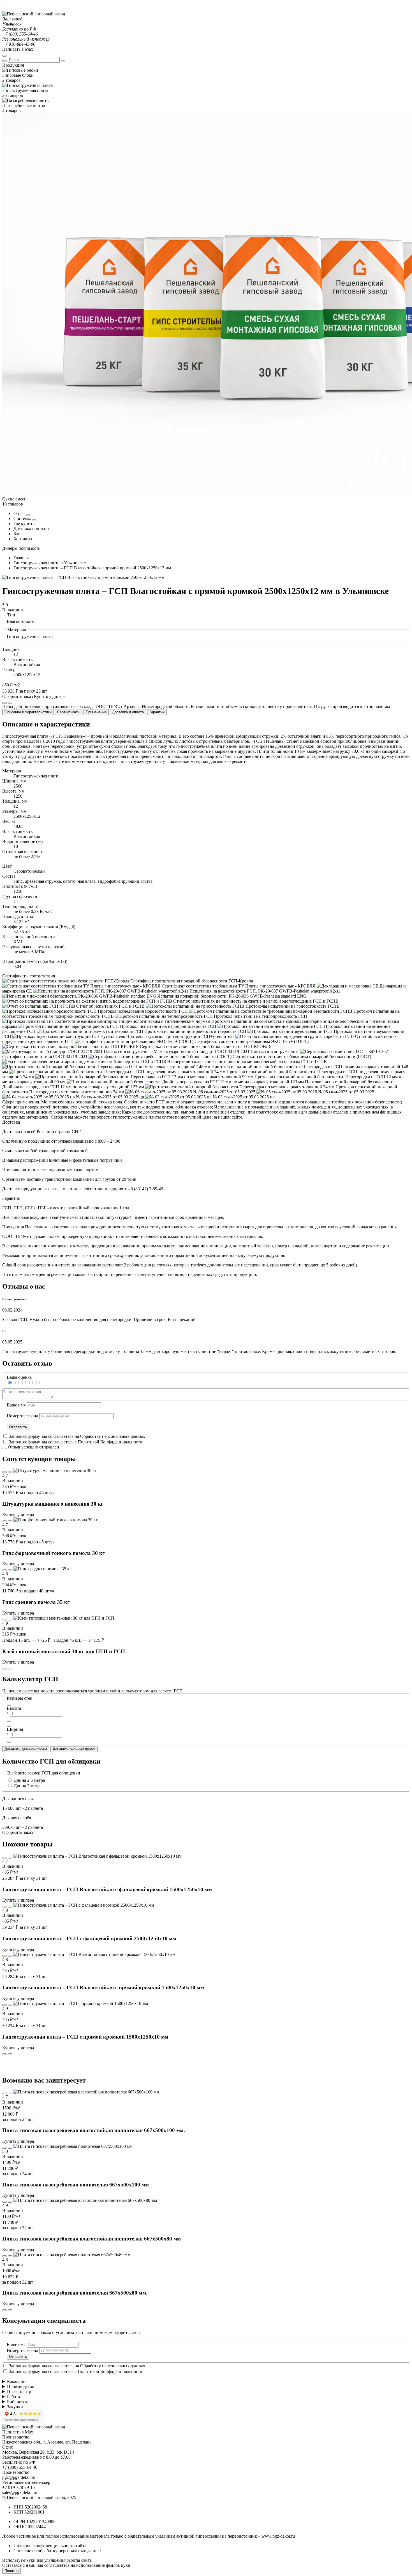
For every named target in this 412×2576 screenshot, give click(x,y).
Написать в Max (18, 49)
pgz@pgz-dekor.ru (19, 2477)
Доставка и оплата (31, 529)
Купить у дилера (50, 696)
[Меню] (4, 56)
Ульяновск (12, 24)
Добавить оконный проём (74, 1749)
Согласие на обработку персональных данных (58, 2551)
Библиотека (18, 2402)
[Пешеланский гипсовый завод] (34, 14)
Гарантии (157, 712)
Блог (18, 534)
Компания (17, 2381)
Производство (21, 2387)
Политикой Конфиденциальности (110, 1442)
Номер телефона (22, 1416)
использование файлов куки (103, 2565)
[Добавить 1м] (9, 1721)
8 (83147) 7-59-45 (147, 1189)
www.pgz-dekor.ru (278, 2536)
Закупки (15, 2407)
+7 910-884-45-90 (19, 44)
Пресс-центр (19, 2392)
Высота (14, 1708)
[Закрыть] (63, 61)
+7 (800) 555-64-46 (20, 34)
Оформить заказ (18, 696)
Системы (23, 519)
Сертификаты (69, 712)
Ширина (15, 1729)
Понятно (11, 2571)
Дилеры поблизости (21, 548)
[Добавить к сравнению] (10, 703)
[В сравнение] (4, 1472)
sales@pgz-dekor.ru (20, 2492)
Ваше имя (16, 1405)
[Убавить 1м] (9, 1705)
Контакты (23, 539)
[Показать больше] (28, 515)
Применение (96, 712)
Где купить (24, 524)
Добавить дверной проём (26, 1749)
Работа (13, 2397)
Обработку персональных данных (113, 1436)
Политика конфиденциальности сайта (50, 2546)
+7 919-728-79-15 (18, 2487)
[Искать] (4, 61)
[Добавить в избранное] (4, 703)
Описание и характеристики (28, 712)
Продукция (13, 65)
